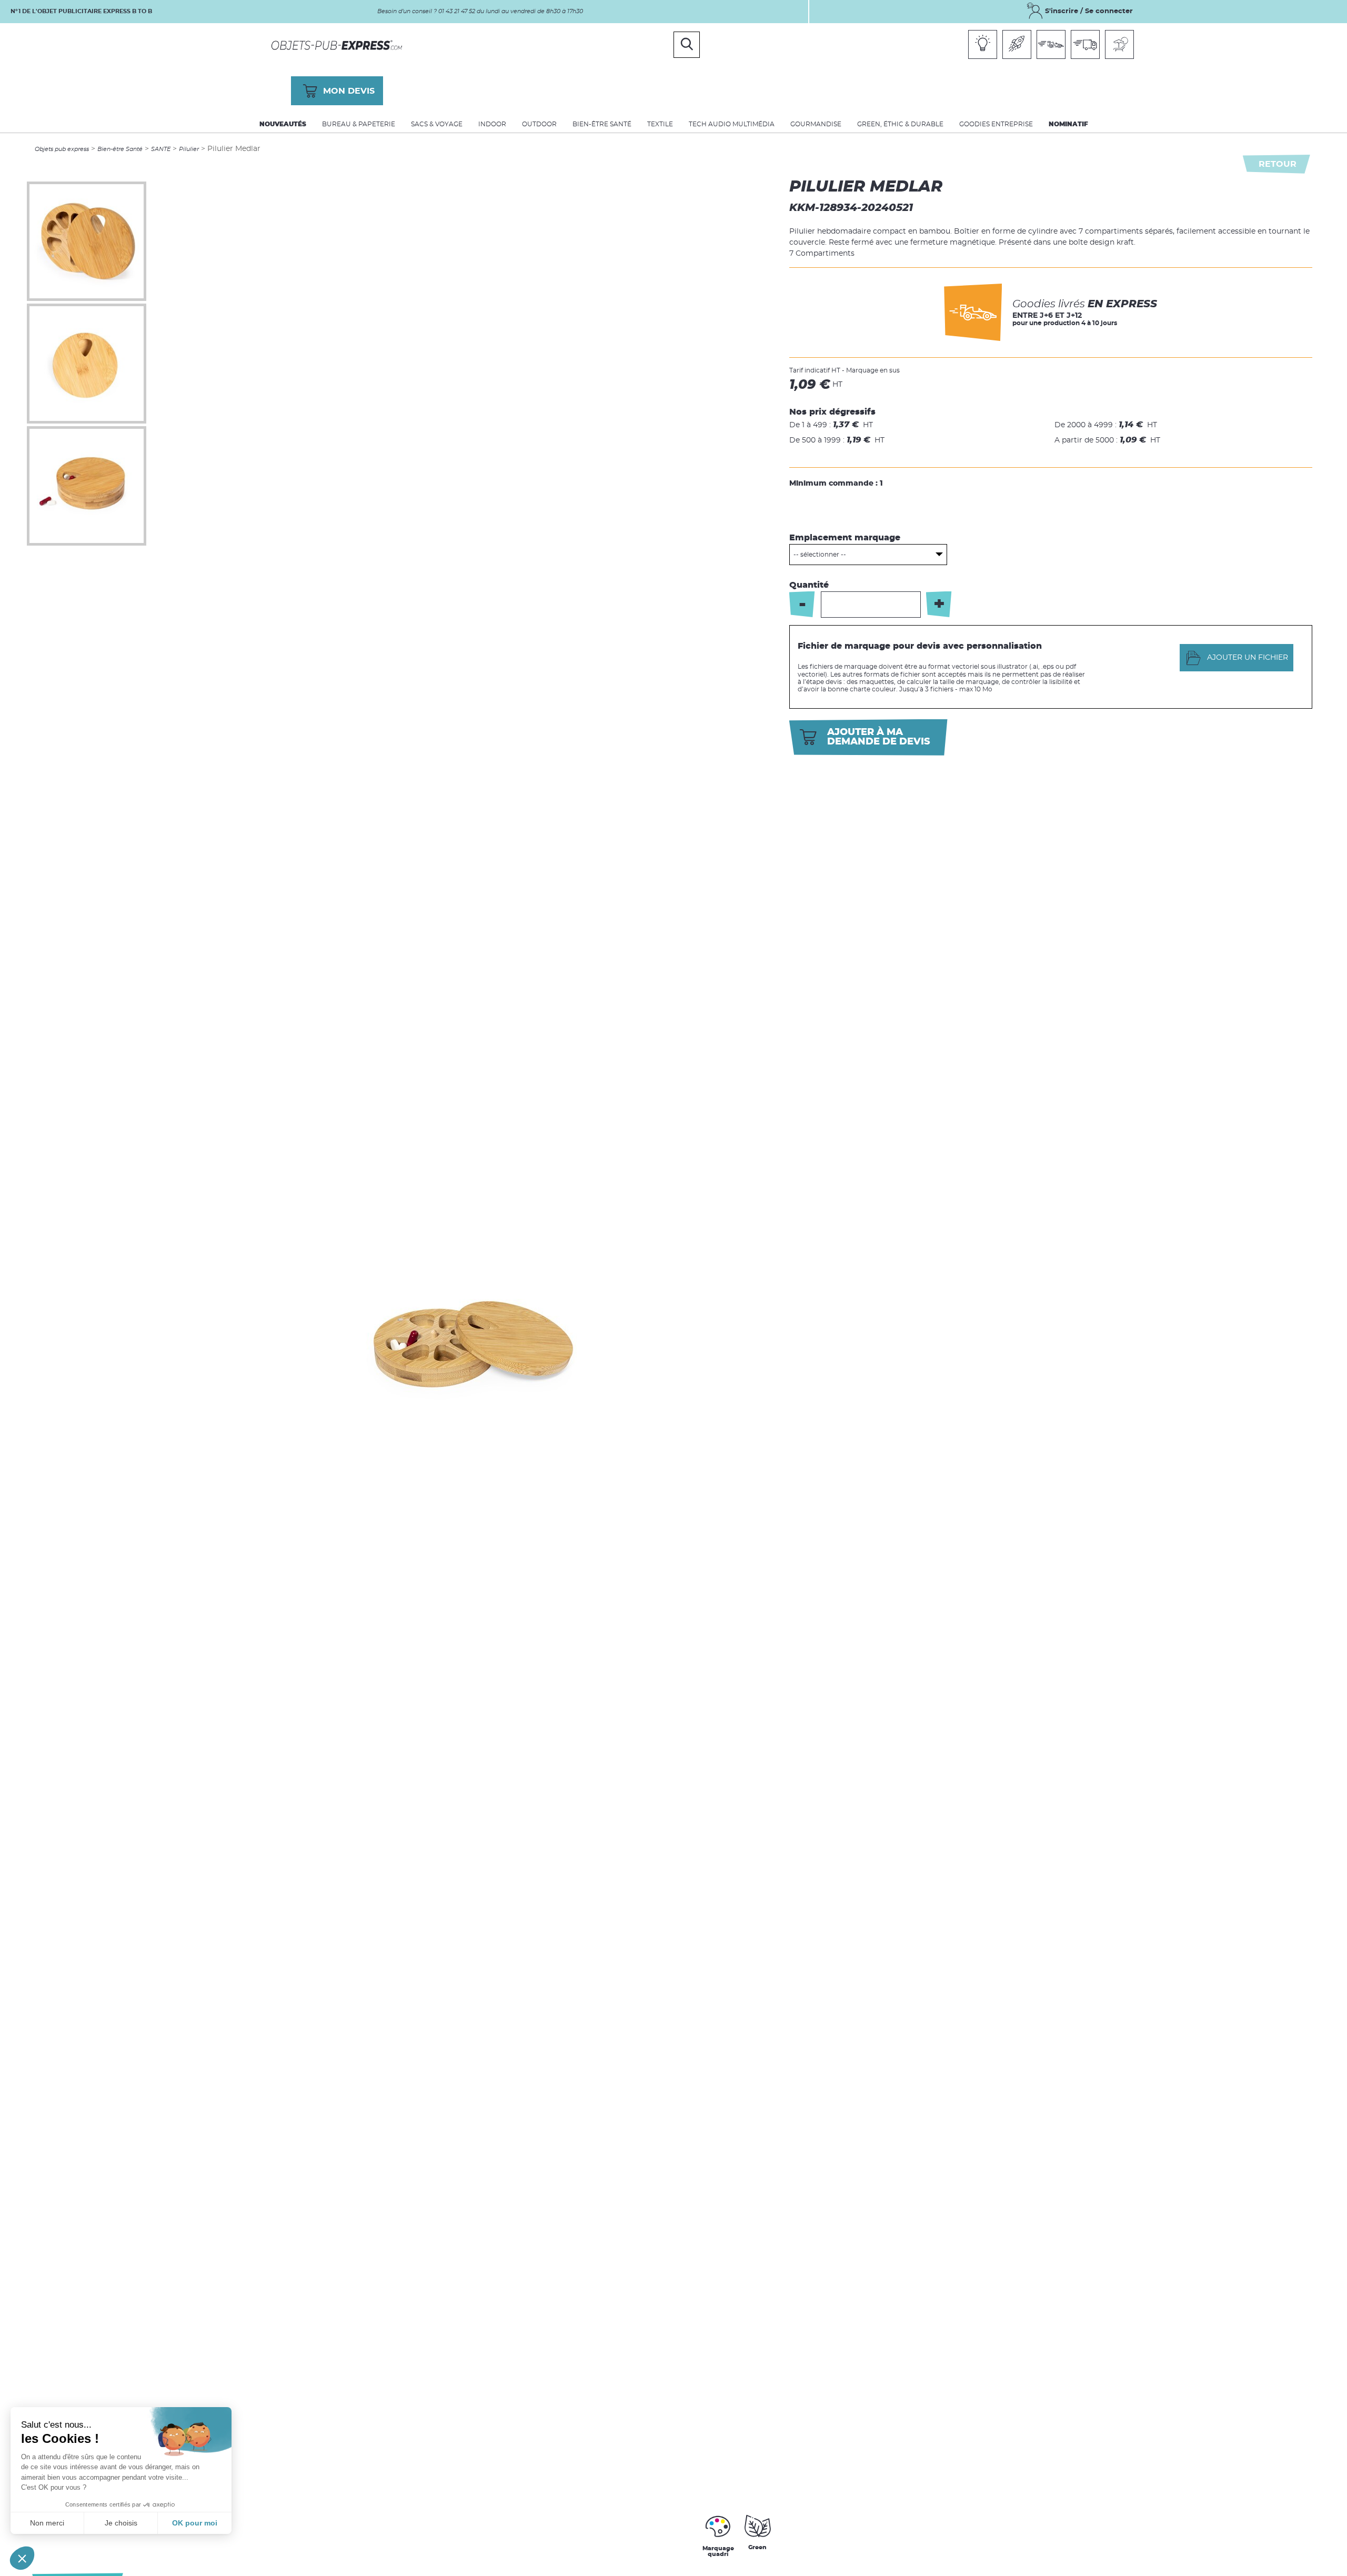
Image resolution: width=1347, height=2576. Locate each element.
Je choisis (121, 2523)
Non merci (47, 2523)
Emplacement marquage (845, 538)
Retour (1278, 164)
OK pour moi (195, 2523)
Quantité (809, 585)
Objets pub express (62, 149)
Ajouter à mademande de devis (879, 737)
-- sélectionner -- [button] (820, 555)
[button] (22, 2558)
